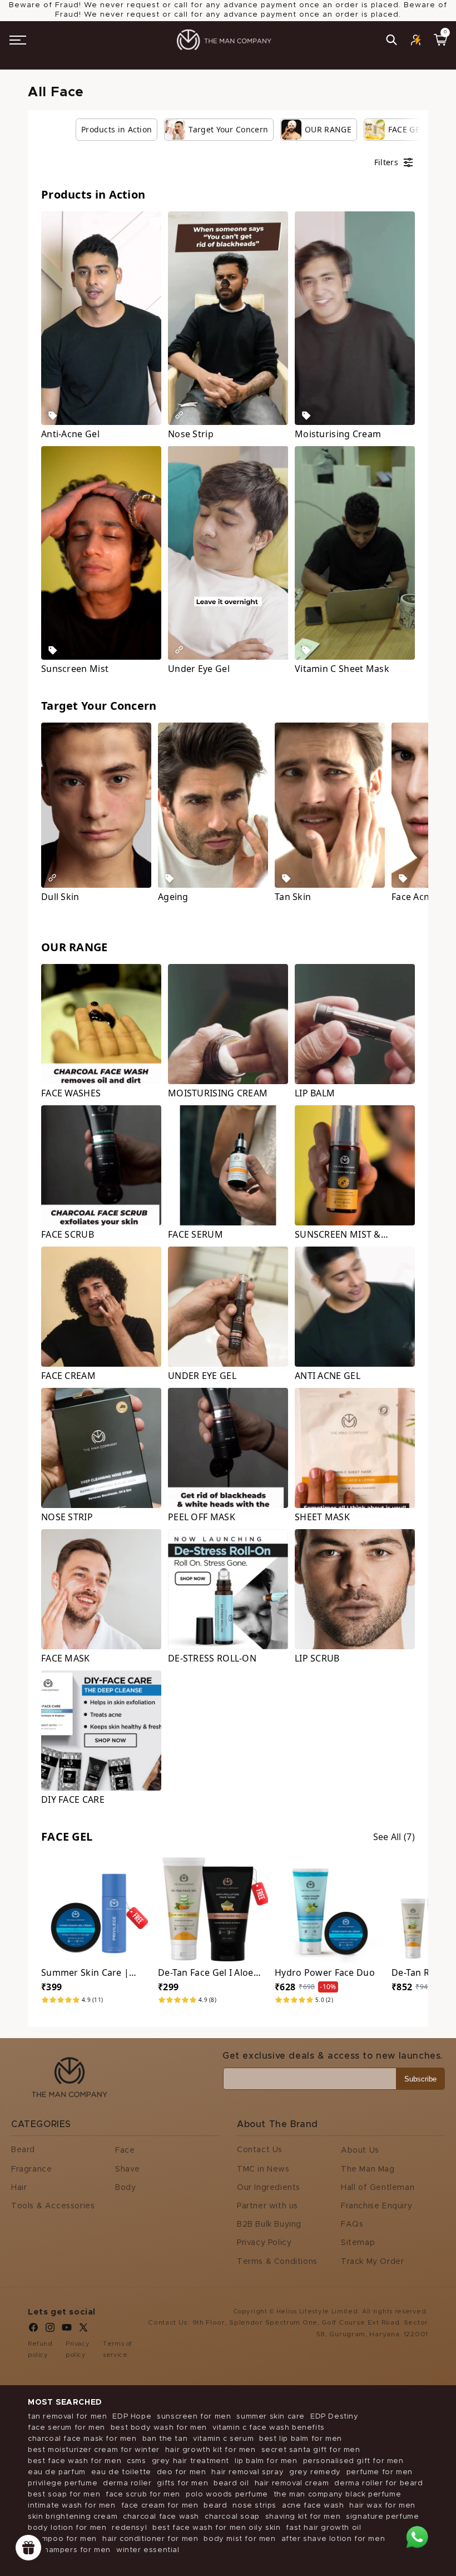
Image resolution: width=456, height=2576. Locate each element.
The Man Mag (368, 2169)
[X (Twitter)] (83, 2330)
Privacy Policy (264, 2243)
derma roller (127, 2483)
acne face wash (313, 2506)
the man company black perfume (337, 2495)
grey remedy (315, 2472)
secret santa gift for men (311, 2450)
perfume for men (380, 2472)
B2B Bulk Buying (269, 2224)
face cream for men (160, 2506)
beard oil (231, 2483)
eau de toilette (121, 2472)
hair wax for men (382, 2506)
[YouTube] (67, 2330)
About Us (360, 2150)
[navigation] (241, 130)
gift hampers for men (69, 2550)
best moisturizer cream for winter (94, 2450)
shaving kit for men (303, 2517)
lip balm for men (266, 2461)
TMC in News (263, 2169)
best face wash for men (75, 2461)
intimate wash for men (72, 2506)
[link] (117, 130)
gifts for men (182, 2483)
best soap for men (64, 2495)
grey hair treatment (190, 2461)
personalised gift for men (353, 2461)
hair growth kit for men (210, 2450)
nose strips (254, 2506)
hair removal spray (247, 2472)
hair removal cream (292, 2483)
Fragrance (31, 2169)
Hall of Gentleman (378, 2188)
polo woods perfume (227, 2495)
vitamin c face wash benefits (269, 2428)
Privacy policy (78, 2349)
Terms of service (118, 2349)
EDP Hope (132, 2417)
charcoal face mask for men (82, 2439)
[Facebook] (33, 2330)
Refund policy (40, 2349)
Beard (23, 2150)
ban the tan (165, 2439)
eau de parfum (57, 2472)
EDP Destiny (334, 2417)
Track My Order (372, 2262)
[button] (18, 40)
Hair (19, 2188)
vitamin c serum (223, 2439)
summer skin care (271, 2417)
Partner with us (267, 2206)
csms (136, 2461)
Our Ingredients (269, 2188)
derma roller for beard (378, 2483)
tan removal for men (67, 2417)
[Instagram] (50, 2330)
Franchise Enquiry (376, 2206)
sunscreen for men (194, 2417)
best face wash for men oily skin (216, 2528)
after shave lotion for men (333, 2539)
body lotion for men (67, 2528)
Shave (128, 2169)
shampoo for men (62, 2539)
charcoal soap (232, 2517)
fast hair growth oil (323, 2528)
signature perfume (382, 2517)
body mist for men (239, 2539)
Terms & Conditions (277, 2262)
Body (125, 2188)
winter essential (148, 2550)
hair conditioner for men (150, 2539)
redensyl (129, 2528)
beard (215, 2506)
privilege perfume (63, 2483)
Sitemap (358, 2243)
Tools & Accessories (53, 2206)
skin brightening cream (73, 2517)
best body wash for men (159, 2428)
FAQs (352, 2224)
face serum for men (66, 2428)
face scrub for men (143, 2495)
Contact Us (260, 2150)
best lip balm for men (301, 2439)
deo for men (182, 2472)
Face (125, 2150)
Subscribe (420, 2079)
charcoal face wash (161, 2517)
